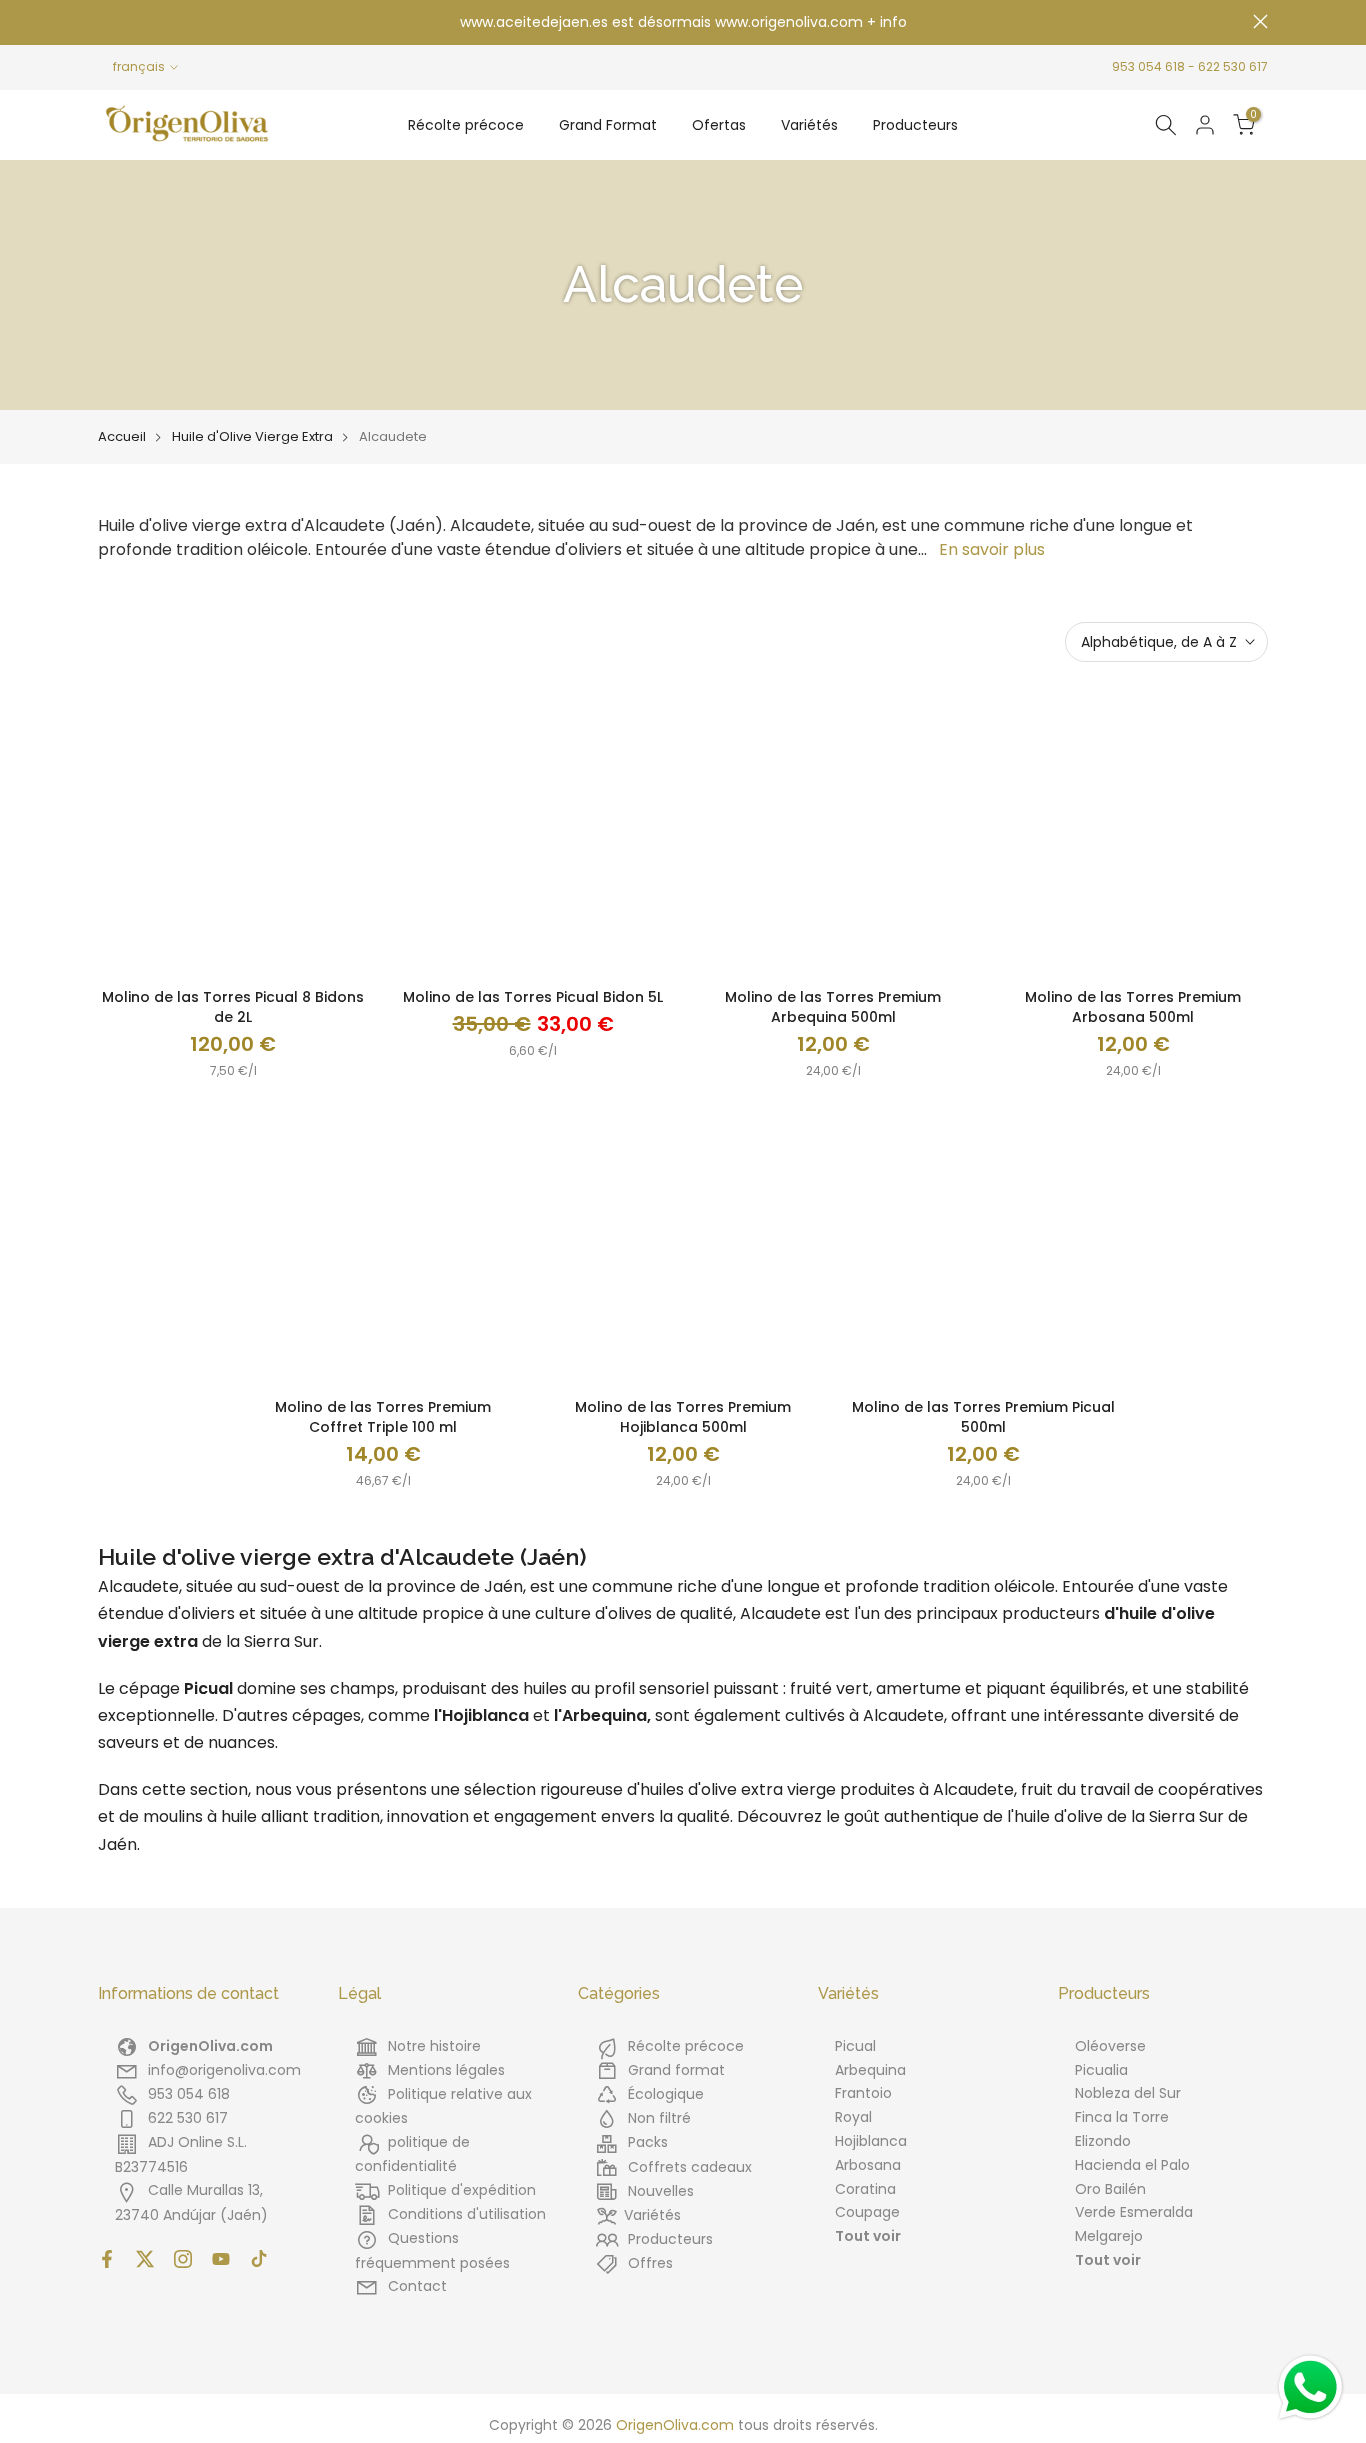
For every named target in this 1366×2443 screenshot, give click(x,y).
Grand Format (608, 125)
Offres (650, 2263)
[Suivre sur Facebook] (107, 2259)
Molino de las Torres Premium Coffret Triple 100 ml (383, 1417)
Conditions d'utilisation (467, 2214)
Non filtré (659, 2118)
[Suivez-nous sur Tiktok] (259, 2259)
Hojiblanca (871, 2141)
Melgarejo (1109, 2236)
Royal (853, 2117)
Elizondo (1103, 2141)
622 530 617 (1233, 66)
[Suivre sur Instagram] (183, 2259)
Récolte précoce (466, 125)
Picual (855, 2046)
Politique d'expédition (462, 2190)
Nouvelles (661, 2191)
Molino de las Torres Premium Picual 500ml (983, 1417)
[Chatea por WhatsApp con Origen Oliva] (1310, 2387)
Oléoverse (1110, 2046)
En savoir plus (992, 549)
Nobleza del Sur (1128, 2093)
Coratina (865, 2189)
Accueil (122, 437)
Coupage (867, 2212)
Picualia (1101, 2070)
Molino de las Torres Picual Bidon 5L (533, 997)
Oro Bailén (1110, 2189)
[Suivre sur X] (145, 2259)
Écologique (666, 2094)
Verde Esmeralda (1134, 2212)
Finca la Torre (1122, 2117)
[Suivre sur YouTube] (221, 2259)
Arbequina (870, 2070)
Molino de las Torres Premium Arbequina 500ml (833, 1007)
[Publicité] (683, 23)
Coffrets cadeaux (690, 2167)
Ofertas (719, 125)
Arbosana (868, 2165)
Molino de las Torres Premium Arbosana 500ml (1133, 1007)
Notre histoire (434, 2046)
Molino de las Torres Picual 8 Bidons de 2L (233, 1007)
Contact (417, 2286)
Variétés (809, 125)
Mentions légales (446, 2070)
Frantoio (863, 2093)
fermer (105, 21)
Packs (648, 2142)
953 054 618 (1148, 66)
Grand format (676, 2070)
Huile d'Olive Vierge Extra (252, 437)
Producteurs (915, 125)
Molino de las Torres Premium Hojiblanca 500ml (683, 1417)
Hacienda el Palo (1132, 2165)
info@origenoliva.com (224, 2070)
